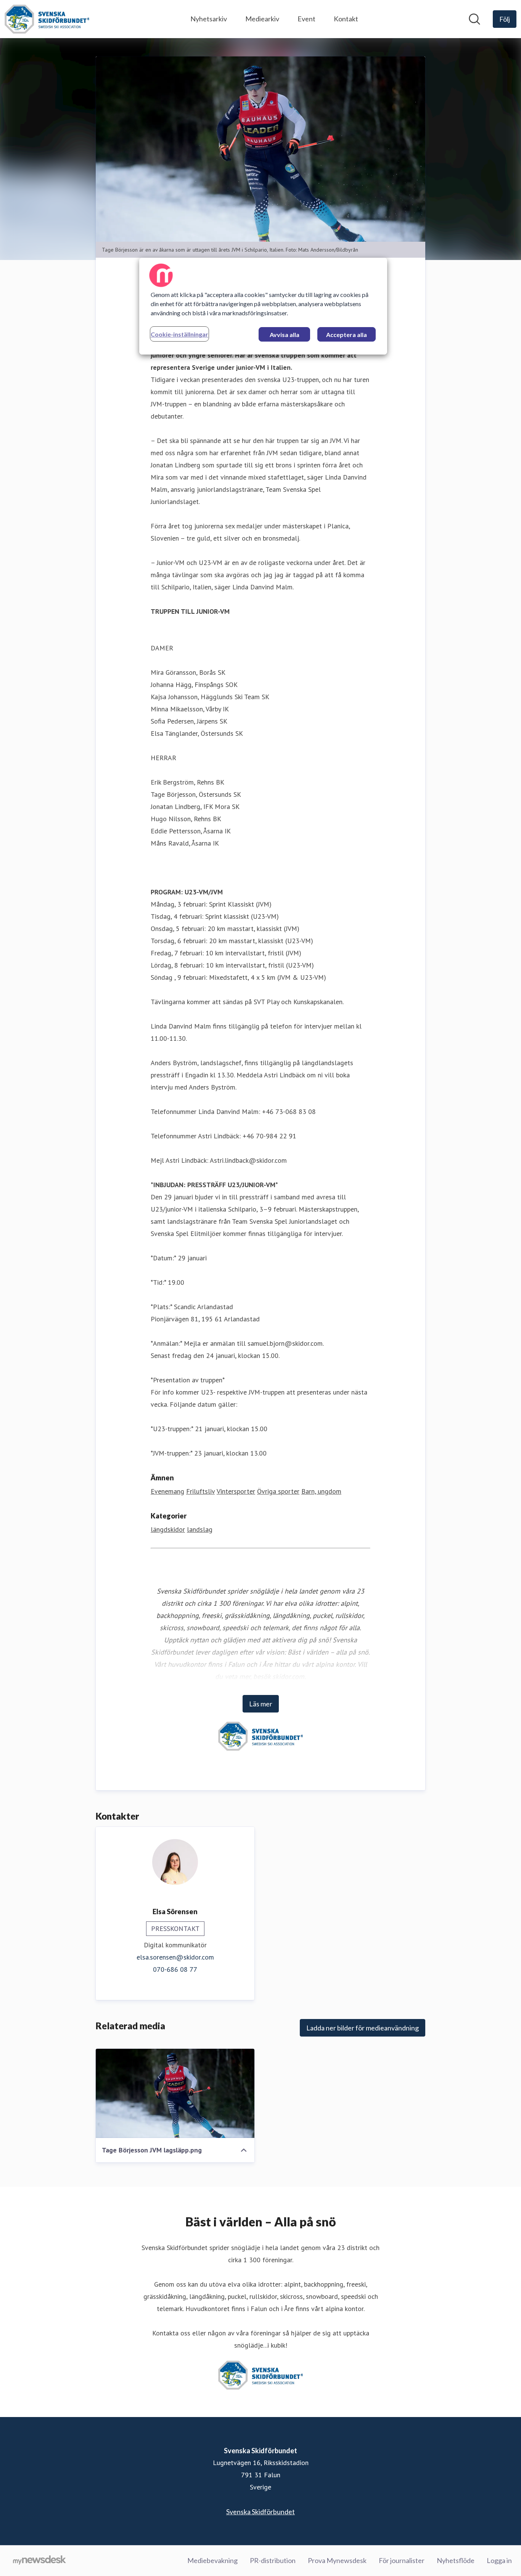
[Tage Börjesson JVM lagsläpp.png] (175, 2093)
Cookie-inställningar (179, 334)
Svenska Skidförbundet (260, 2512)
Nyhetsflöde (456, 2560)
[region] (263, 306)
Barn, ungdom (321, 1491)
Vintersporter (236, 1491)
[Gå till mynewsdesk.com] (39, 2561)
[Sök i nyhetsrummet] (474, 19)
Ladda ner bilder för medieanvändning (363, 2028)
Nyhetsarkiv (209, 19)
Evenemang (167, 1491)
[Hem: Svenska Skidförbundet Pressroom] (47, 19)
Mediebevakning (212, 2560)
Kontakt (346, 19)
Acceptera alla (347, 335)
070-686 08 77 (175, 1969)
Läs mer (261, 1704)
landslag (200, 1529)
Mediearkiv (262, 19)
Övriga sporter (278, 1491)
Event (306, 19)
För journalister (402, 2560)
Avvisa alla (285, 335)
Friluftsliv (200, 1491)
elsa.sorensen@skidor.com (175, 1957)
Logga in (499, 2560)
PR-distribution (273, 2560)
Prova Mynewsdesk (337, 2560)
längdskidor (168, 1529)
